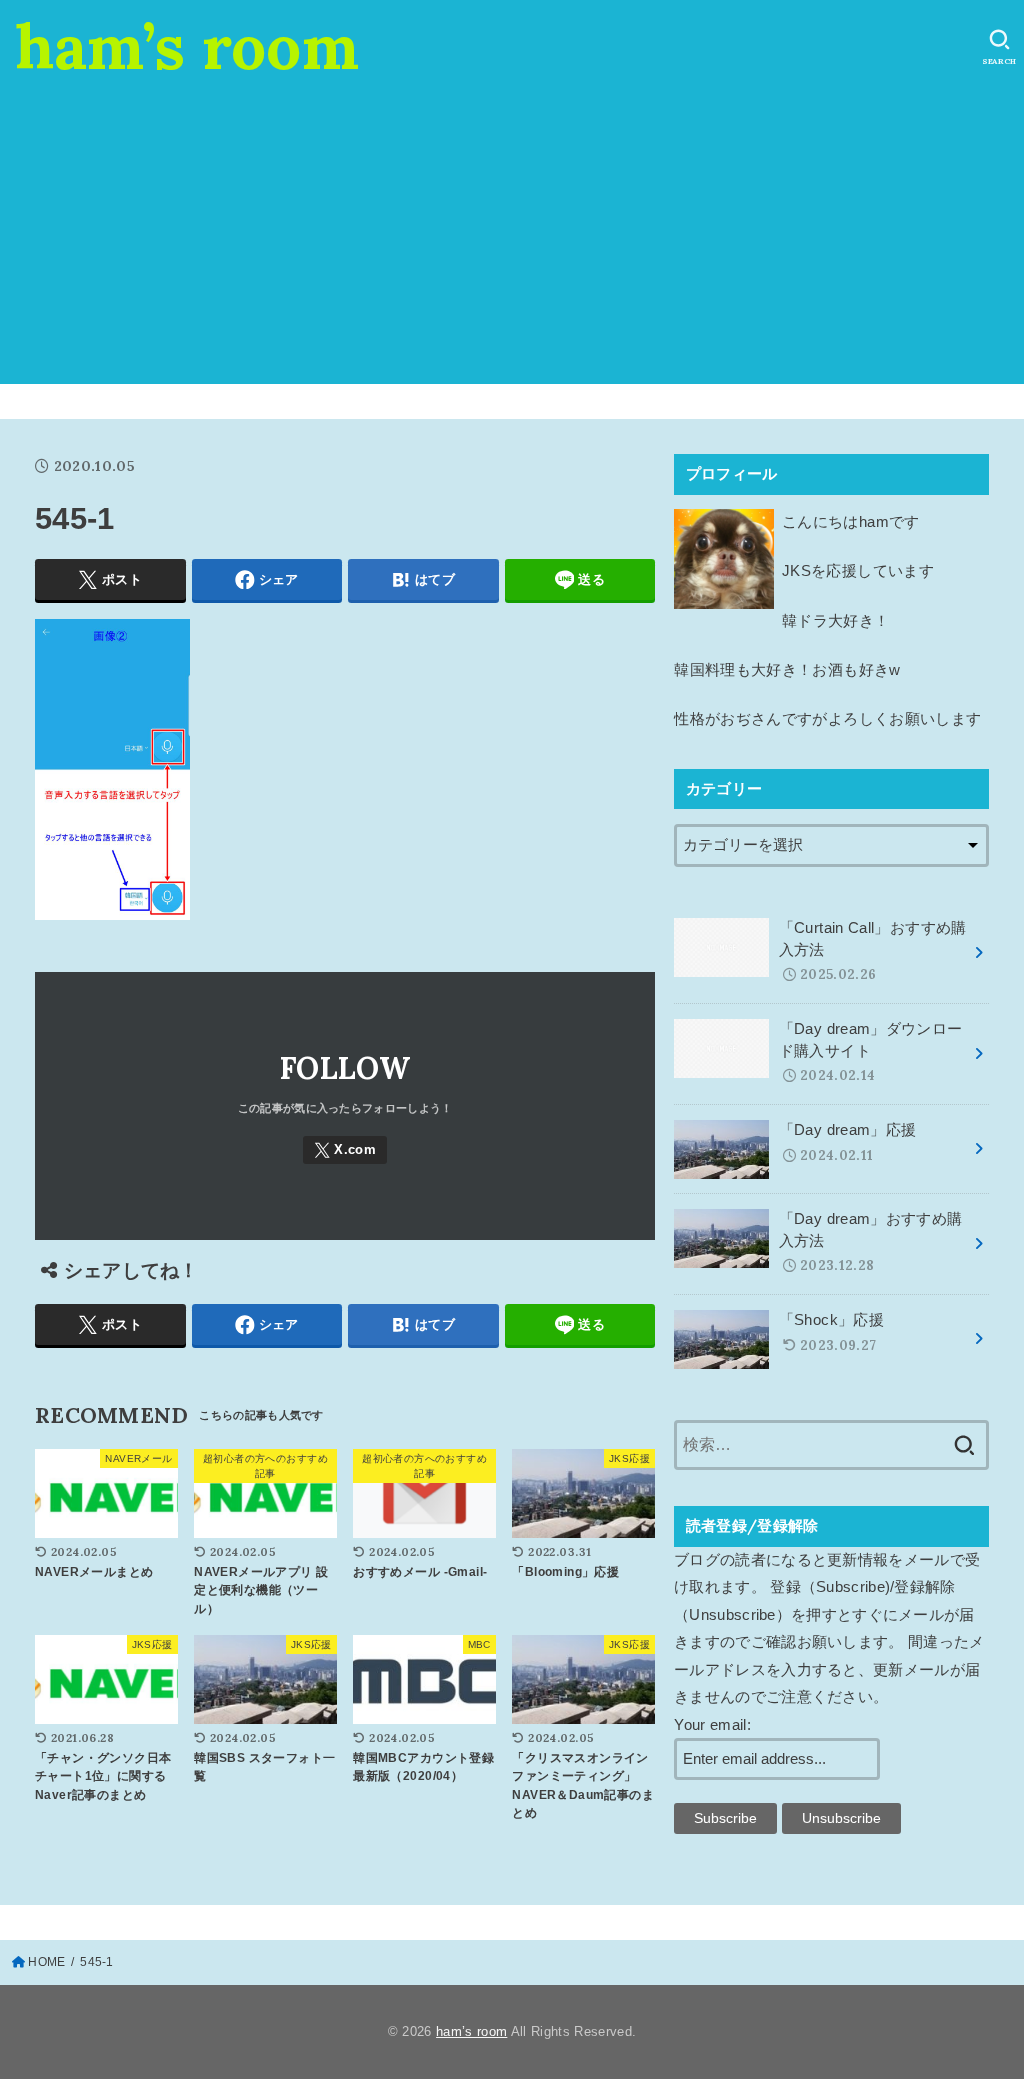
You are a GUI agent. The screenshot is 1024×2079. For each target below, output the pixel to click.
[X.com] (345, 1150)
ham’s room (187, 46)
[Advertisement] (512, 244)
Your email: (712, 1725)
